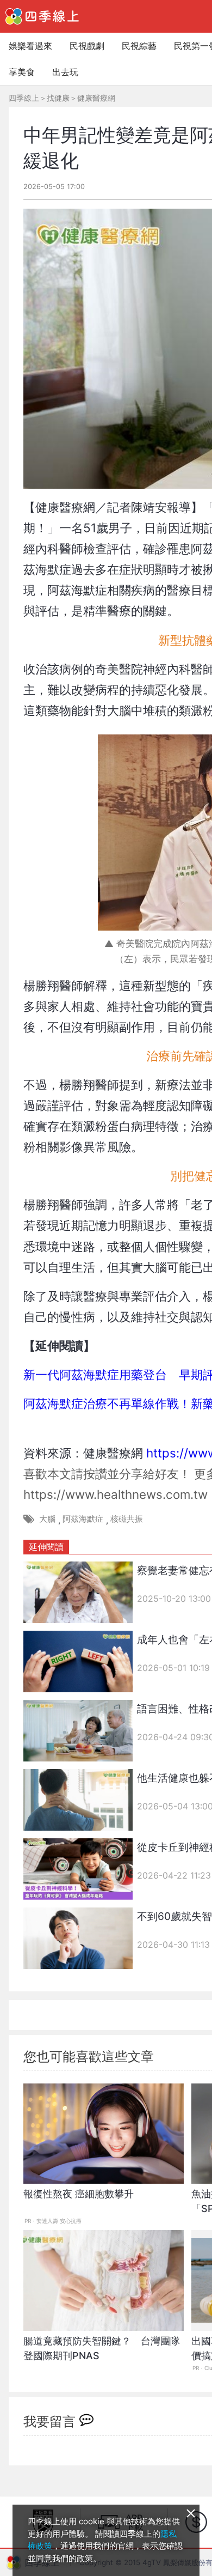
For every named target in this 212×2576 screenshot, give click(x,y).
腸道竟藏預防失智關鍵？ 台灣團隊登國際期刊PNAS (102, 2348)
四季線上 (24, 98)
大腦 (47, 1519)
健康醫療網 (96, 98)
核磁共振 (127, 1519)
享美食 (22, 72)
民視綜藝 (139, 46)
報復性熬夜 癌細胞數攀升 (79, 2194)
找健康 (58, 98)
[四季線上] (42, 16)
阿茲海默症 (83, 1519)
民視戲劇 (87, 46)
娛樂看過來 (30, 46)
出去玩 (65, 72)
